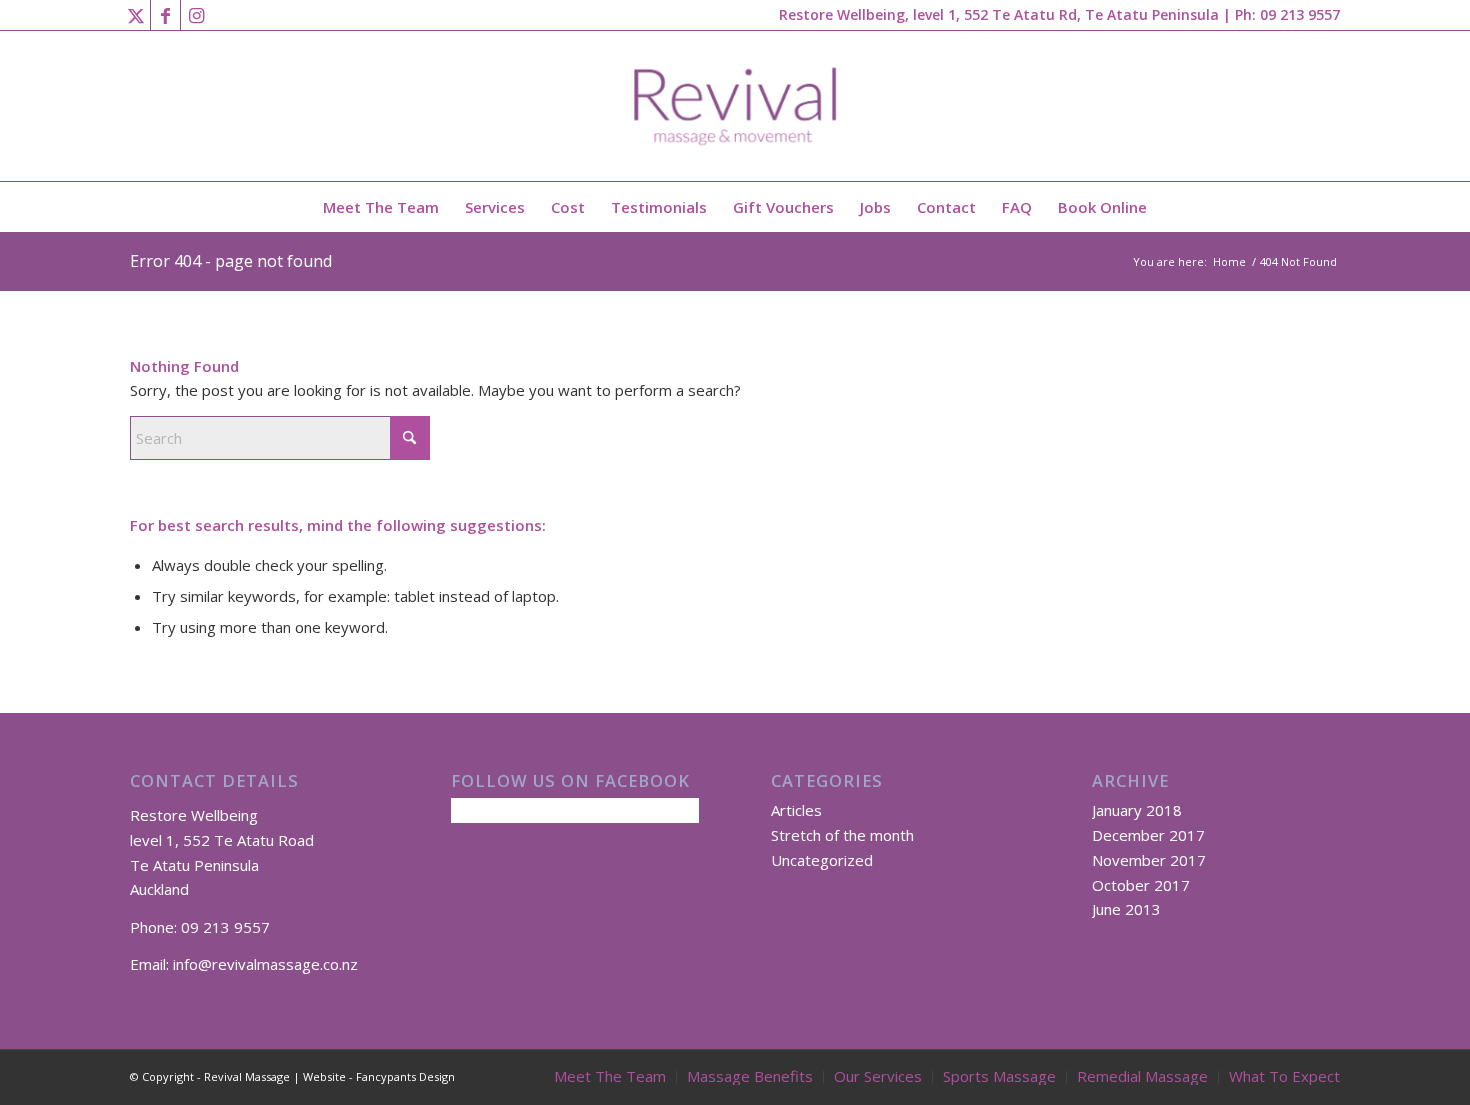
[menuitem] (381, 207)
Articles (796, 810)
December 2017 (1148, 835)
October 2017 (1141, 885)
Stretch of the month (842, 835)
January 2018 (1137, 810)
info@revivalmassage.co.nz (265, 964)
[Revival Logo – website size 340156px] (735, 106)
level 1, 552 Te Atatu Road (222, 840)
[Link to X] (135, 15)
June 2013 (1126, 909)
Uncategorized (822, 860)
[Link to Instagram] (196, 15)
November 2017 (1149, 860)
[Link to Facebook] (165, 15)
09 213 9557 (1300, 14)
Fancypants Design (405, 1076)
